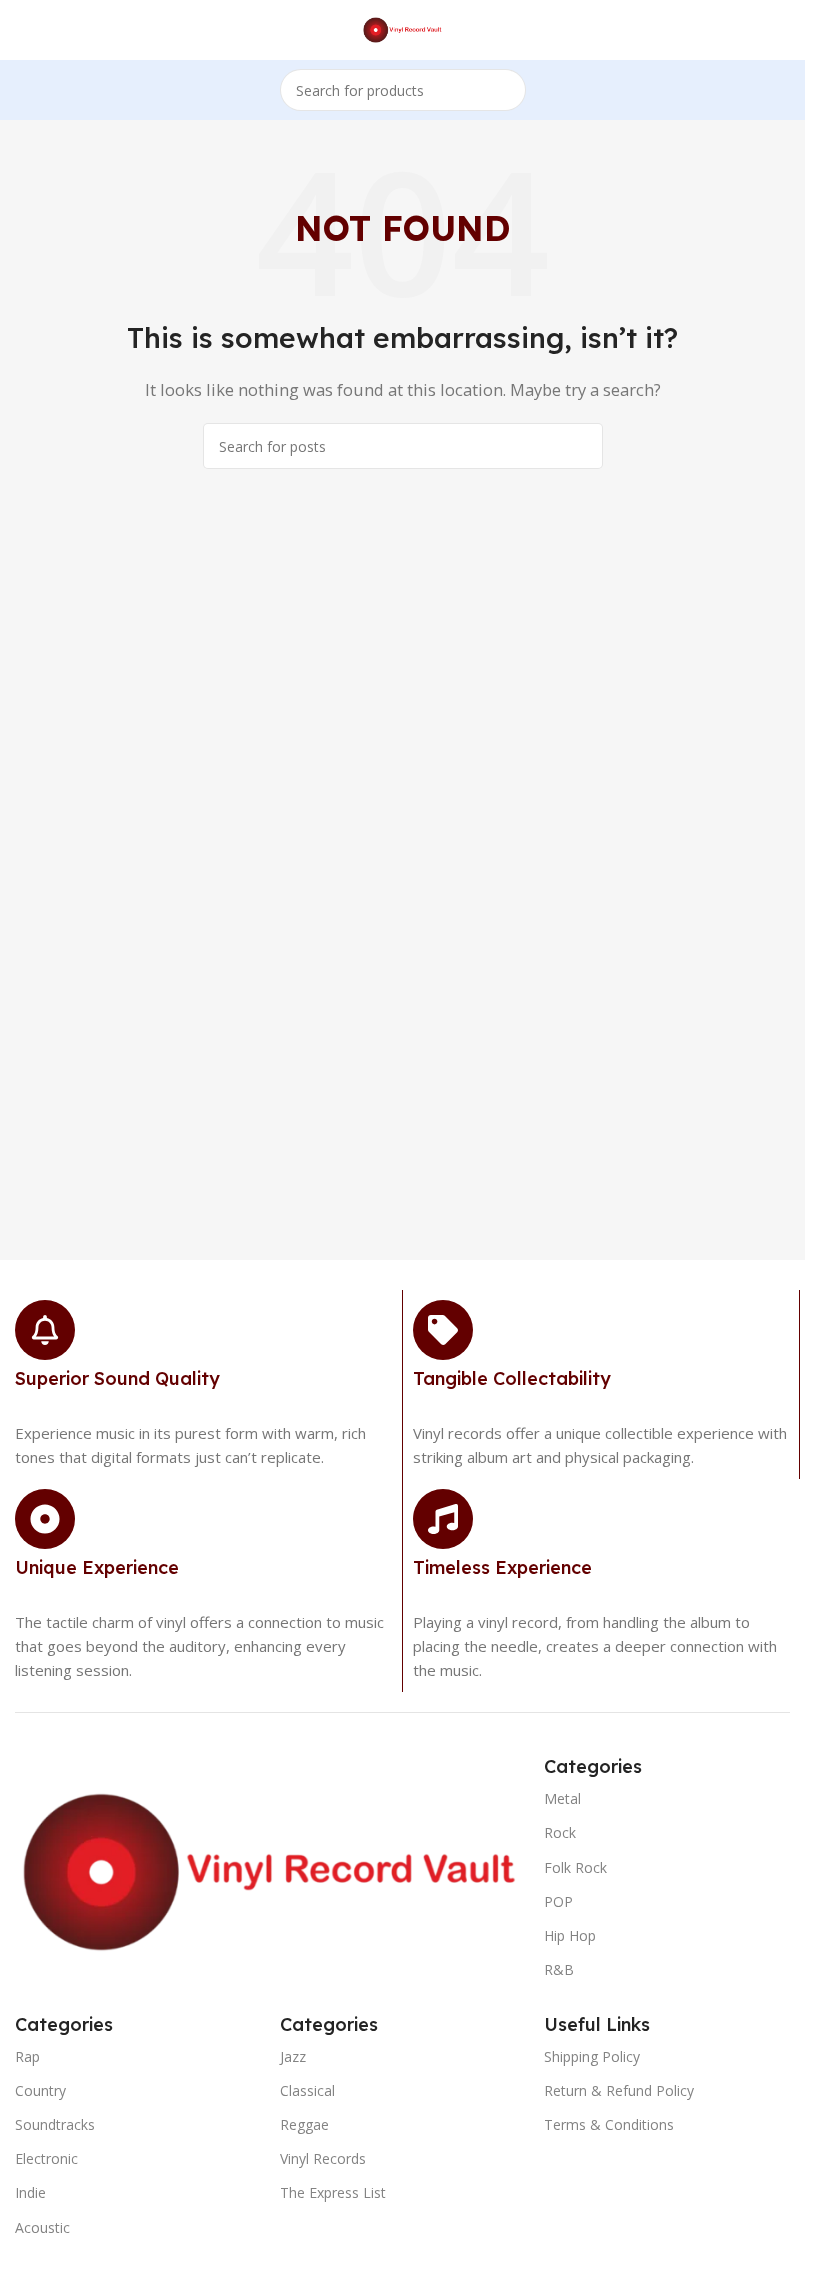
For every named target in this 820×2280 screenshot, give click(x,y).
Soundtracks (55, 2124)
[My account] (782, 30)
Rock (560, 1832)
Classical (307, 2090)
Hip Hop (570, 1935)
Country (40, 2090)
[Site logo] (402, 28)
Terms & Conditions (609, 2124)
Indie (30, 2192)
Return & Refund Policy (619, 2090)
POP (558, 1901)
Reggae (304, 2124)
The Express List (333, 2192)
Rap (27, 2056)
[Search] (505, 90)
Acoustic (42, 2227)
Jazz (293, 2056)
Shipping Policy (592, 2056)
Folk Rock (575, 1867)
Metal (562, 1798)
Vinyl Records (323, 2158)
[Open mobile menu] (23, 30)
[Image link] (269, 1870)
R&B (559, 1969)
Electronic (46, 2158)
